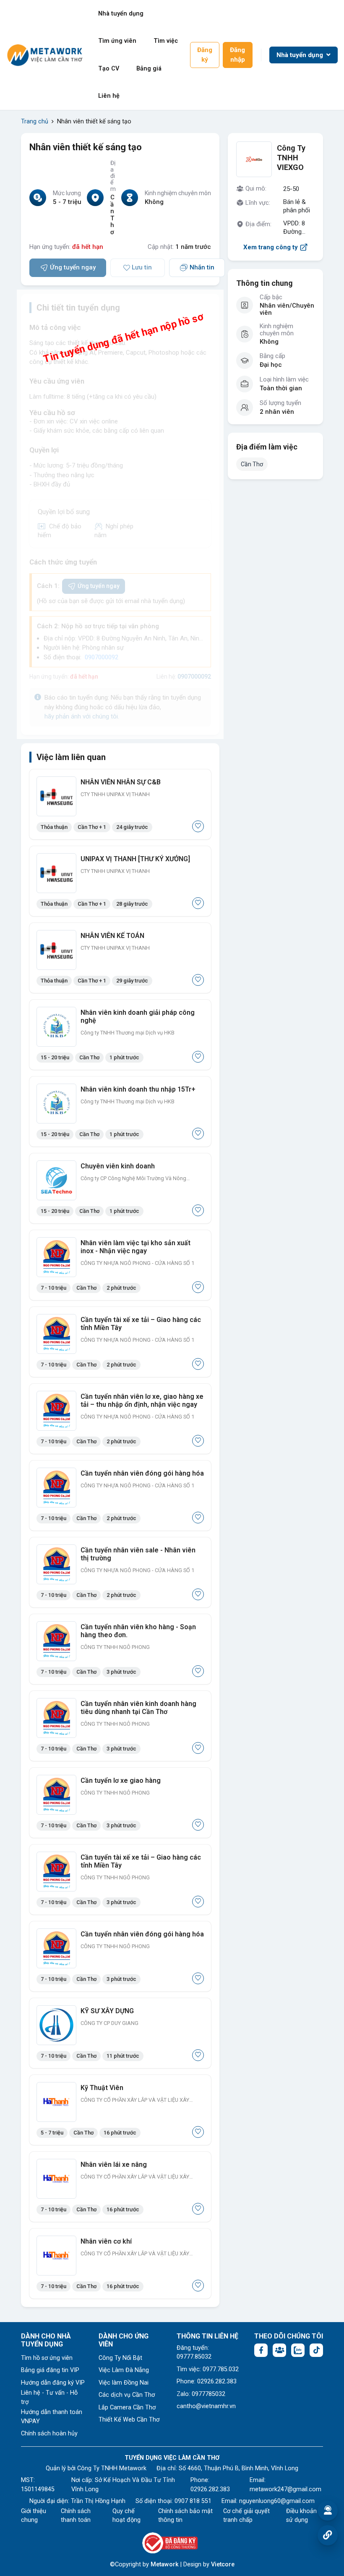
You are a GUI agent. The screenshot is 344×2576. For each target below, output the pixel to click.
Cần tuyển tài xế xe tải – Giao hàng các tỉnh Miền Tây (141, 1324)
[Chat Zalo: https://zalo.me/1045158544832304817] (298, 2350)
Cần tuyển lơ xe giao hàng (121, 1780)
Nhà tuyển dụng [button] (301, 55)
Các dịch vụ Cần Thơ (127, 2395)
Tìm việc (166, 41)
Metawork (165, 2564)
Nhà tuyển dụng (121, 14)
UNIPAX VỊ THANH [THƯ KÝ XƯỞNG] (135, 859)
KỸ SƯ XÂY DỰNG (107, 2011)
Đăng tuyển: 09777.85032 (194, 2353)
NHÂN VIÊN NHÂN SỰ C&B (121, 782)
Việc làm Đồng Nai (124, 2383)
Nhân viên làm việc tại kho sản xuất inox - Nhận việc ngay (136, 1247)
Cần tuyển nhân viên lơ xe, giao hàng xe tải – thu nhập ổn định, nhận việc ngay (142, 1400)
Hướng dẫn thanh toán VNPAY (52, 2417)
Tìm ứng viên (117, 41)
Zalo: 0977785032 (201, 2394)
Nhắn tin (202, 267)
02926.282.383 (210, 2489)
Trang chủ (35, 121)
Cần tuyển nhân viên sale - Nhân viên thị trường (138, 1554)
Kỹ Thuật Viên (102, 2088)
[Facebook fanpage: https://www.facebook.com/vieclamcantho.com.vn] (261, 2350)
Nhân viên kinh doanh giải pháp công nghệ (138, 1016)
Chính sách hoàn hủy (49, 2434)
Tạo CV (109, 69)
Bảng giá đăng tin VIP (50, 2370)
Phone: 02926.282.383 (207, 2381)
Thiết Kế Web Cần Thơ (129, 2420)
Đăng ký (205, 55)
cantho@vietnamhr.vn (206, 2406)
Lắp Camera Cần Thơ (127, 2407)
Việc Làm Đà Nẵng (124, 2370)
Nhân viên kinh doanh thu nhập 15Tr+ (138, 1089)
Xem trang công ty (271, 247)
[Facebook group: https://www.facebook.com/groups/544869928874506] (279, 2350)
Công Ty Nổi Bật (120, 2358)
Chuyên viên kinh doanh (118, 1166)
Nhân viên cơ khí (106, 2241)
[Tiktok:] (316, 2350)
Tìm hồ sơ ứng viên (47, 2358)
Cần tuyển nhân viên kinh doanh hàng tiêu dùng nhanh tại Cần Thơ (138, 1708)
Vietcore (223, 2564)
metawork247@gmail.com (285, 2489)
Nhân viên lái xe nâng (114, 2165)
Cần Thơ (252, 464)
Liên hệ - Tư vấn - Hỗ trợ (49, 2397)
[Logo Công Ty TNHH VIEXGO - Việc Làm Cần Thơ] (254, 159)
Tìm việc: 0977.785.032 (208, 2369)
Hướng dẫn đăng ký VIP (53, 2383)
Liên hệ (109, 96)
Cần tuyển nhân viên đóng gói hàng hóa (142, 1473)
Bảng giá (149, 69)
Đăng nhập (237, 55)
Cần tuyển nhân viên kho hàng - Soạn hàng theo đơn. (138, 1631)
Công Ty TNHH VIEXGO (291, 158)
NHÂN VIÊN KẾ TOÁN (112, 936)
